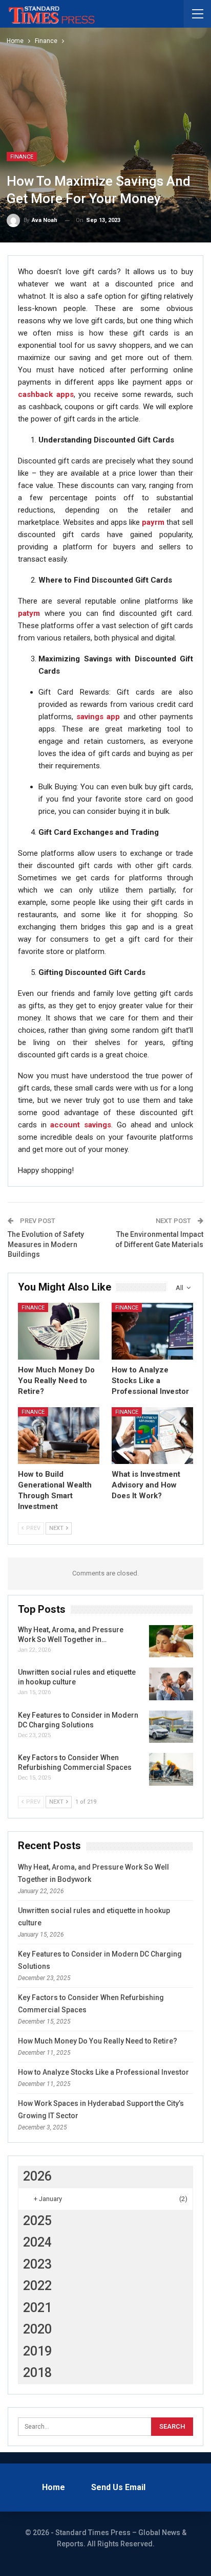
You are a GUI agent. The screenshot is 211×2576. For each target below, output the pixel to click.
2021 (37, 2308)
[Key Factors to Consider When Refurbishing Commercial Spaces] (171, 1769)
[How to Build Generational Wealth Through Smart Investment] (59, 1436)
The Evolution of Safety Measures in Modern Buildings (46, 1244)
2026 (37, 2176)
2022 (37, 2286)
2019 (37, 2351)
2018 (37, 2373)
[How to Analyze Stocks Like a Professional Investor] (152, 1331)
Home (54, 2487)
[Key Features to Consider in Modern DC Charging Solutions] (171, 1727)
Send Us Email (118, 2487)
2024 (37, 2242)
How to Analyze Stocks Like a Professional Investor (103, 2072)
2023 (37, 2264)
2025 (37, 2221)
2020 (37, 2329)
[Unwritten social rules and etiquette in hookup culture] (171, 1684)
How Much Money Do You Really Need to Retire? (98, 2041)
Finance (22, 157)
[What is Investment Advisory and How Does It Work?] (152, 1436)
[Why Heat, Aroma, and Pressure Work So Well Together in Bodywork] (171, 1641)
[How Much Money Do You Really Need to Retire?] (59, 1331)
